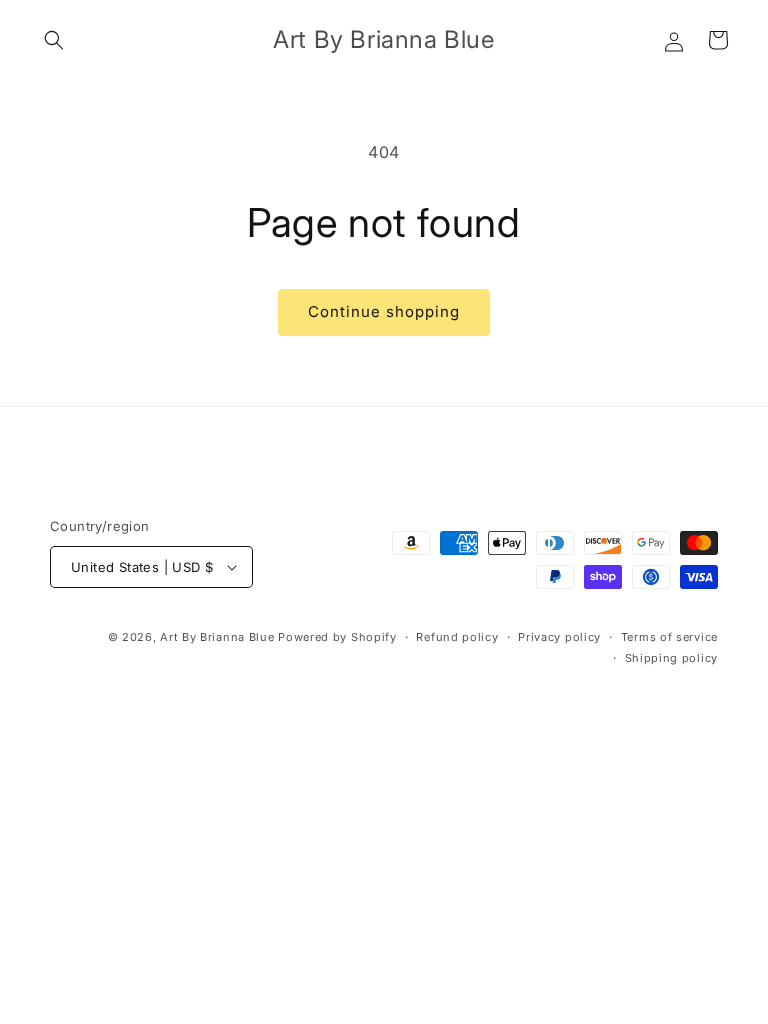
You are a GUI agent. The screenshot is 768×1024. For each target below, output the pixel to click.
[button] (54, 40)
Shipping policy (672, 658)
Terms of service (669, 637)
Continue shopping (384, 311)
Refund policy (457, 637)
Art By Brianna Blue (217, 637)
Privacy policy (559, 637)
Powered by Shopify (337, 637)
